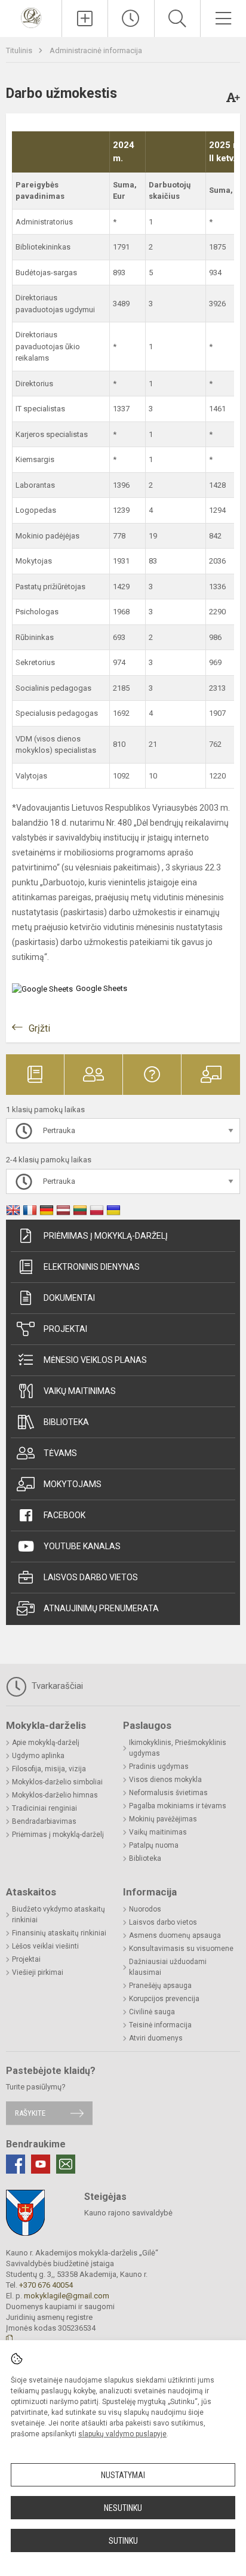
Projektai (65, 1329)
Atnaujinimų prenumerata (101, 1608)
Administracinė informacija (96, 50)
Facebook (64, 1515)
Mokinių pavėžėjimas (163, 1819)
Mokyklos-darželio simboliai (57, 1782)
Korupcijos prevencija (164, 1999)
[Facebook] (16, 2164)
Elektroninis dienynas (92, 1267)
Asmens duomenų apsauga (175, 1935)
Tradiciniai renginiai (44, 1808)
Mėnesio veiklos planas (95, 1360)
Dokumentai (69, 1298)
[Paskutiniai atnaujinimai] (131, 19)
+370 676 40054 (46, 2285)
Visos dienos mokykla (165, 1780)
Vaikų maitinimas (80, 1391)
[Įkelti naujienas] (85, 19)
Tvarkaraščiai (56, 1686)
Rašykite (30, 2113)
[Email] (66, 2164)
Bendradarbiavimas (44, 1821)
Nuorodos (145, 1909)
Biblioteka (66, 1422)
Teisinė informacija (160, 2025)
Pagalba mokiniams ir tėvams (178, 1806)
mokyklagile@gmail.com (67, 2296)
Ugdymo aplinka (38, 1756)
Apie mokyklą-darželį (46, 1743)
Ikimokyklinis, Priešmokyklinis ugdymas (178, 1748)
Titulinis (20, 50)
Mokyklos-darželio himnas (55, 1795)
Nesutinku (123, 2508)
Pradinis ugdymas (159, 1766)
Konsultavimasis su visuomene (181, 1949)
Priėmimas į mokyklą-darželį (106, 1236)
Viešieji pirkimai (38, 1972)
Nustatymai (123, 2475)
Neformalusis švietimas (168, 1793)
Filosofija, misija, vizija (49, 1769)
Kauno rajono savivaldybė (128, 2213)
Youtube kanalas (82, 1546)
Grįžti (39, 1028)
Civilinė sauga (152, 2012)
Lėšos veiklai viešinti (45, 1946)
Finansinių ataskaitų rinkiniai (59, 1933)
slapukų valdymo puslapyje (122, 2434)
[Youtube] (41, 2164)
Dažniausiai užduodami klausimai (168, 1967)
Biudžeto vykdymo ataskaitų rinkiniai (59, 1915)
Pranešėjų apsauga (160, 1986)
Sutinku (123, 2541)
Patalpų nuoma (154, 1845)
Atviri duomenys (156, 2038)
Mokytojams (73, 1484)
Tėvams (60, 1453)
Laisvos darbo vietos (91, 1577)
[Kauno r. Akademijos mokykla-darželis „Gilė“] (31, 17)
